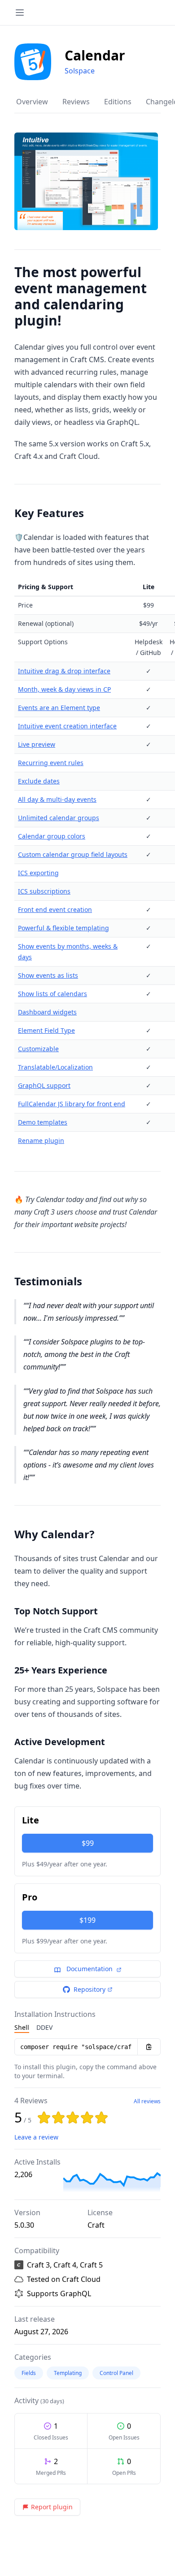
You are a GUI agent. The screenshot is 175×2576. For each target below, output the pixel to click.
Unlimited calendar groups (59, 818)
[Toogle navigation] (20, 13)
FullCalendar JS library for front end (72, 1104)
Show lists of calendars (52, 994)
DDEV (44, 2027)
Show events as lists (48, 975)
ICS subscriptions (44, 891)
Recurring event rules (51, 763)
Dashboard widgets (47, 1012)
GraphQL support (44, 1085)
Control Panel (116, 2373)
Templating (68, 2373)
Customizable (38, 1049)
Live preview (37, 744)
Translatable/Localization (55, 1067)
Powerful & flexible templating (63, 928)
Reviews (76, 102)
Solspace (80, 71)
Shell (22, 2027)
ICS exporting (38, 873)
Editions (118, 102)
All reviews (147, 2101)
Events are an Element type (59, 708)
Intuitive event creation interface (67, 726)
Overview (32, 102)
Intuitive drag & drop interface (64, 671)
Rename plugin (41, 1140)
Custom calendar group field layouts (73, 854)
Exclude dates (39, 781)
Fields (29, 2373)
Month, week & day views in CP (64, 689)
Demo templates (43, 1122)
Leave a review (36, 2137)
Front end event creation (55, 909)
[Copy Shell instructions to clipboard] (149, 2047)
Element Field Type (46, 1030)
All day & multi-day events (57, 799)
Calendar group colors (52, 836)
